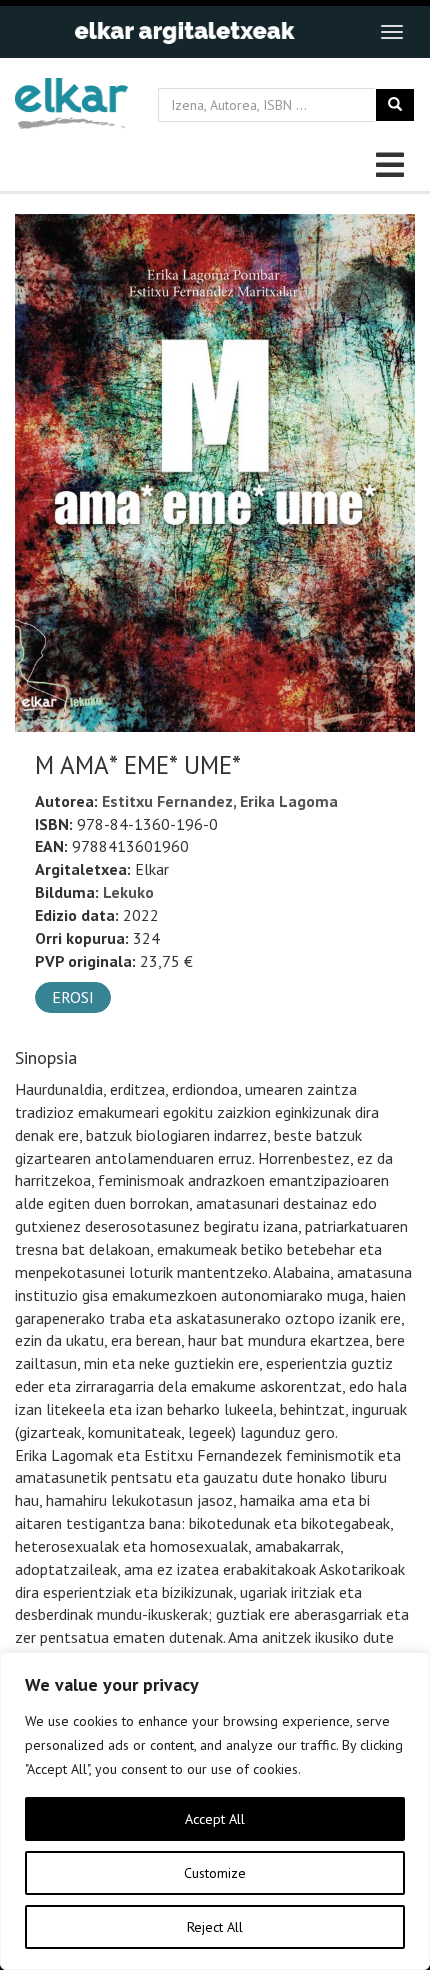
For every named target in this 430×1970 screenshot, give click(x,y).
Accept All (215, 1819)
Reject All (215, 1927)
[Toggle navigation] (392, 32)
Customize (215, 1873)
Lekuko (128, 892)
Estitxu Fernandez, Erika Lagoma (220, 801)
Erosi (73, 997)
